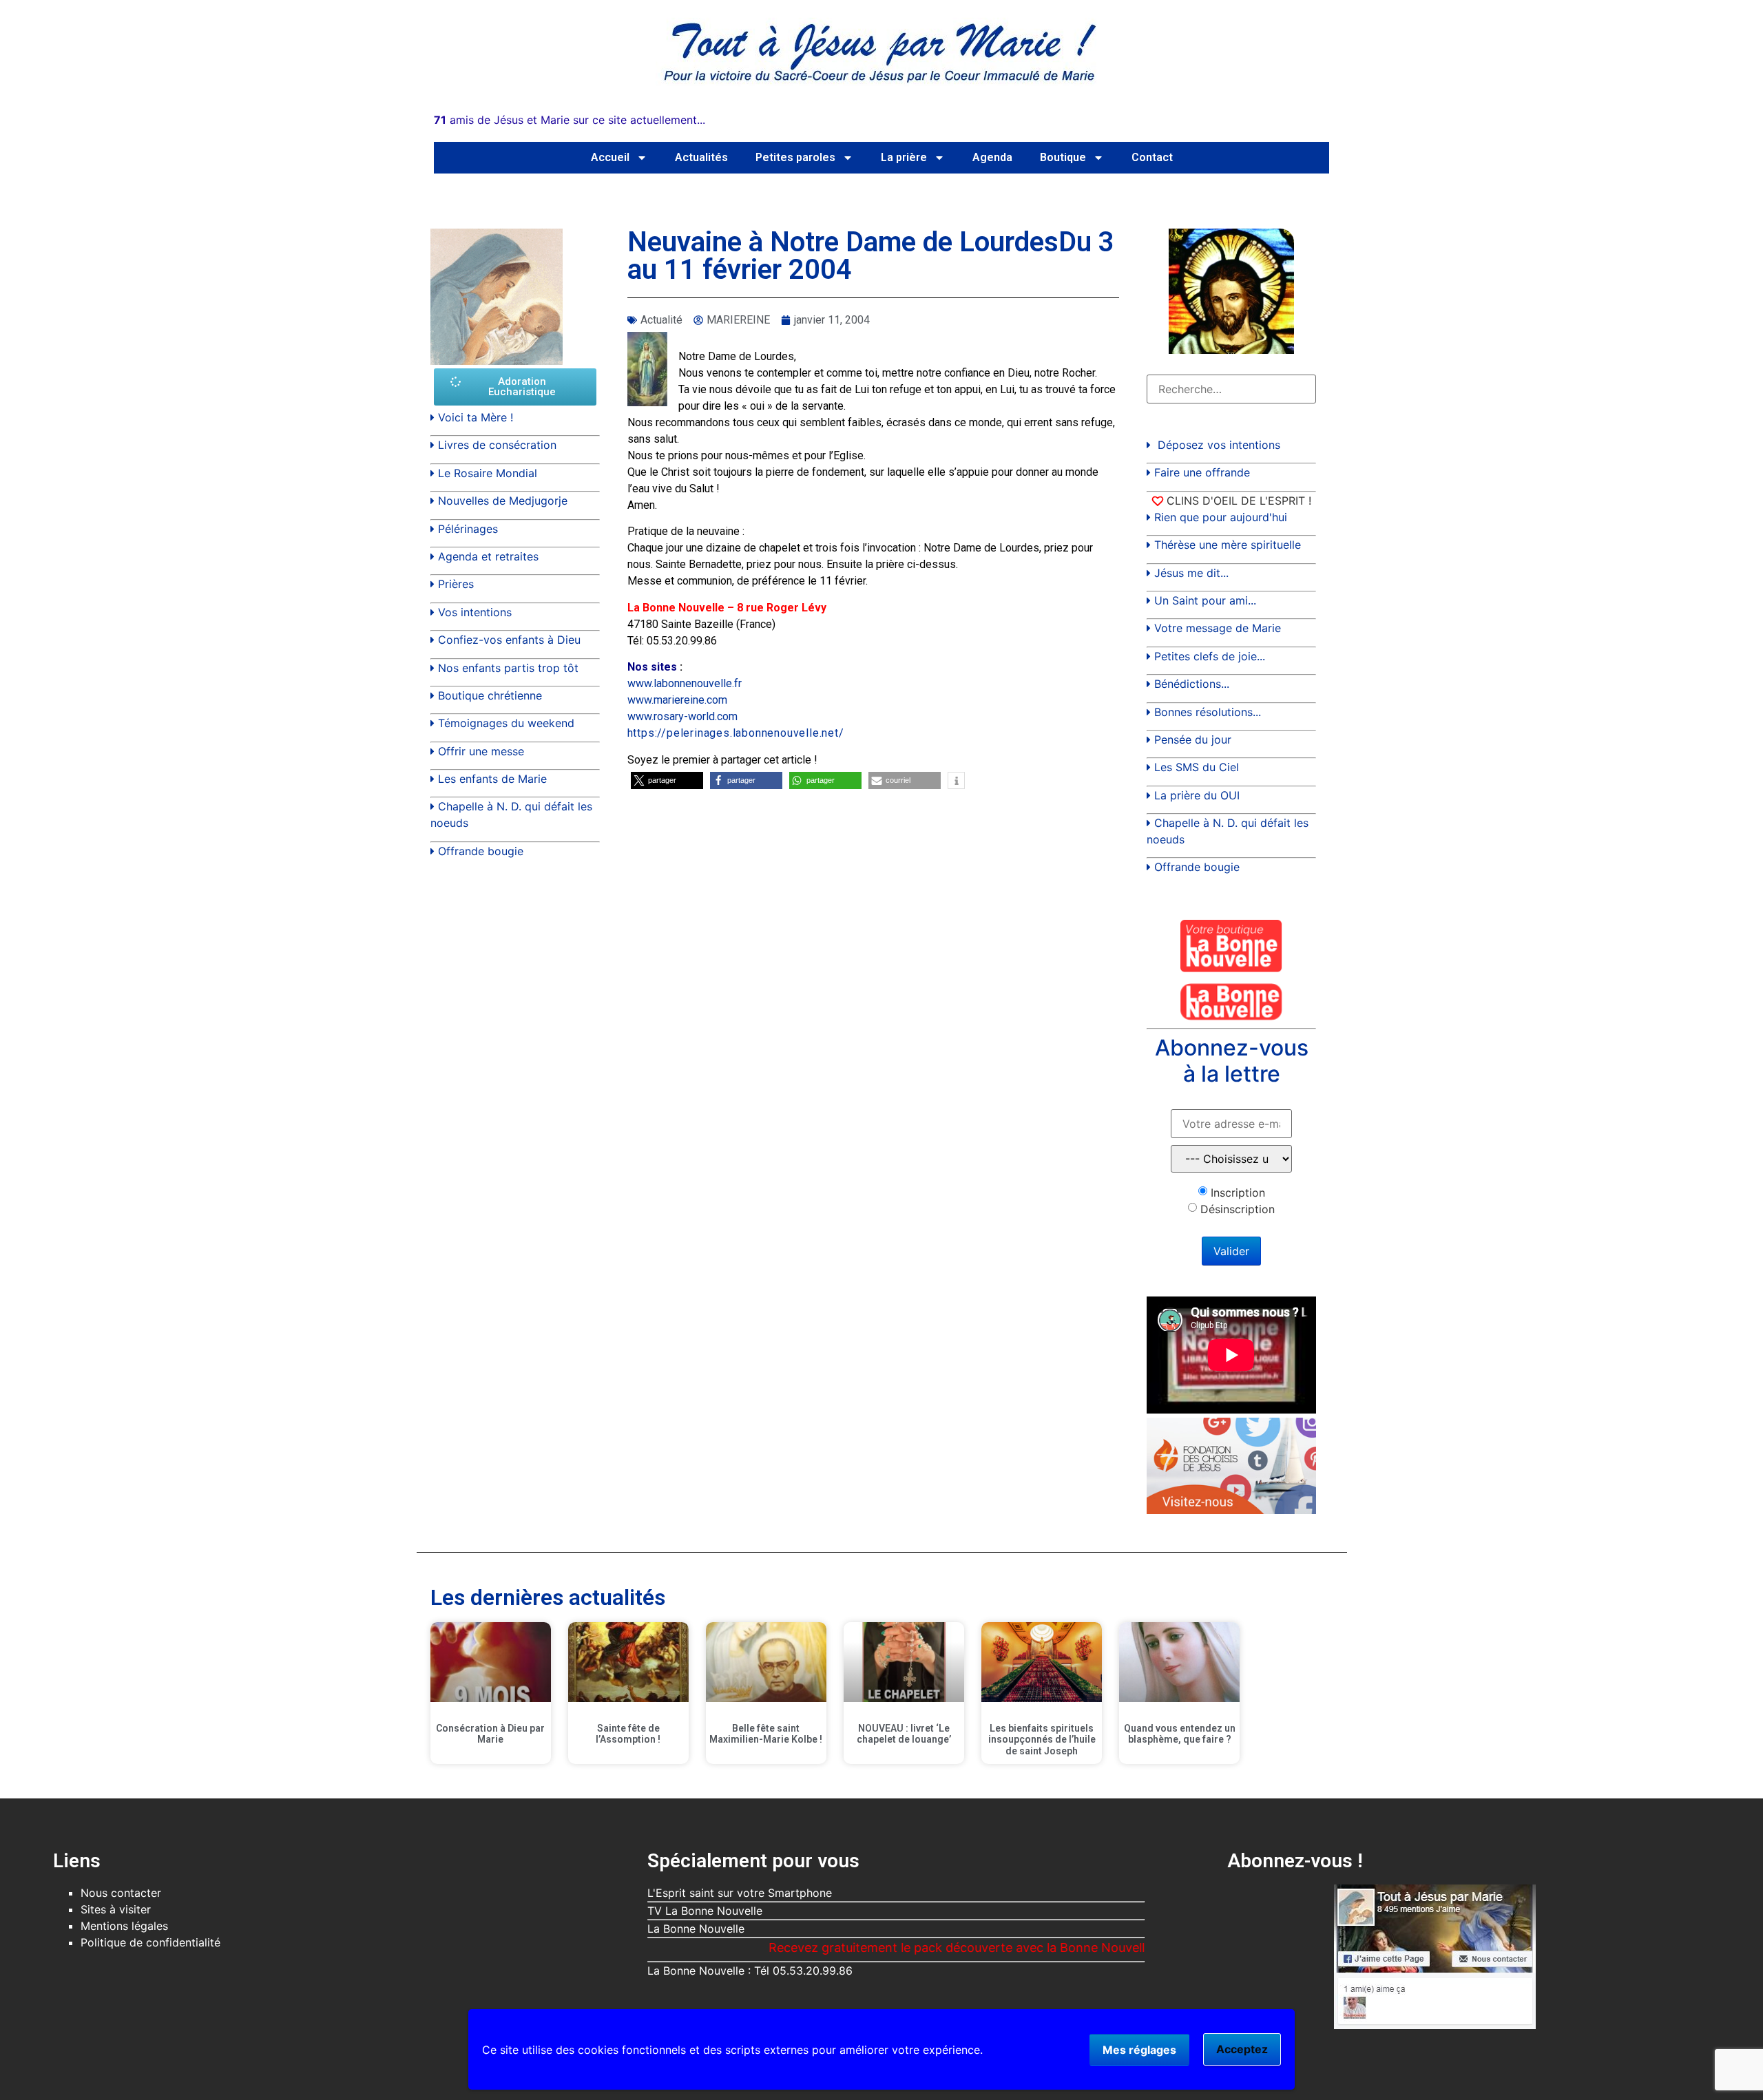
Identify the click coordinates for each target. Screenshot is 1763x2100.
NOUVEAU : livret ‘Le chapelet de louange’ (904, 1734)
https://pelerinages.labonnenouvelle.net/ (736, 733)
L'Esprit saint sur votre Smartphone (740, 1893)
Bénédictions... (1192, 684)
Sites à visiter (116, 1909)
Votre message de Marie (1218, 628)
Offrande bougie (481, 851)
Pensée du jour (1193, 739)
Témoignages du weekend (506, 723)
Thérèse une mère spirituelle (1228, 545)
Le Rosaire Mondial (488, 473)
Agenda (992, 157)
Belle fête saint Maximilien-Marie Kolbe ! (766, 1734)
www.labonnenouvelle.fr (685, 683)
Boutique (1063, 157)
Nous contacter (121, 1893)
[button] (667, 780)
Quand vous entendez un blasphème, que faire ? (1180, 1734)
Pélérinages (468, 529)
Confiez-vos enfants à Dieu (509, 640)
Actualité (661, 320)
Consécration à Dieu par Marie (490, 1734)
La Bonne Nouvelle (696, 1929)
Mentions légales (124, 1926)
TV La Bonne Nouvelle (705, 1911)
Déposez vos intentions (1219, 445)
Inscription (1238, 1193)
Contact (1152, 157)
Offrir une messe (481, 751)
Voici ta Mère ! (476, 417)
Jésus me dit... (1191, 573)
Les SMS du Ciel (1197, 767)
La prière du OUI (1197, 795)
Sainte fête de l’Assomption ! (628, 1734)
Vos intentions (475, 612)
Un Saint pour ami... (1205, 600)
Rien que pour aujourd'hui (1221, 517)
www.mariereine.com (677, 700)
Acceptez (1242, 2049)
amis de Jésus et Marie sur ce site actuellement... (570, 120)
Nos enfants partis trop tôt (508, 668)
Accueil (610, 157)
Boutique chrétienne (490, 695)
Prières (456, 584)
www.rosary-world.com (682, 716)
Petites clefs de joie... (1210, 656)
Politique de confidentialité (150, 1942)
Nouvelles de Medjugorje (503, 501)
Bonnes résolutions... (1208, 712)
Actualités (701, 157)
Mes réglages (1139, 2050)
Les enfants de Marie (492, 779)
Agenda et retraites (488, 556)
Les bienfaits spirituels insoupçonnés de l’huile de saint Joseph (1042, 1740)
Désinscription (1238, 1209)
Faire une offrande (1202, 472)
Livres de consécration (497, 445)
